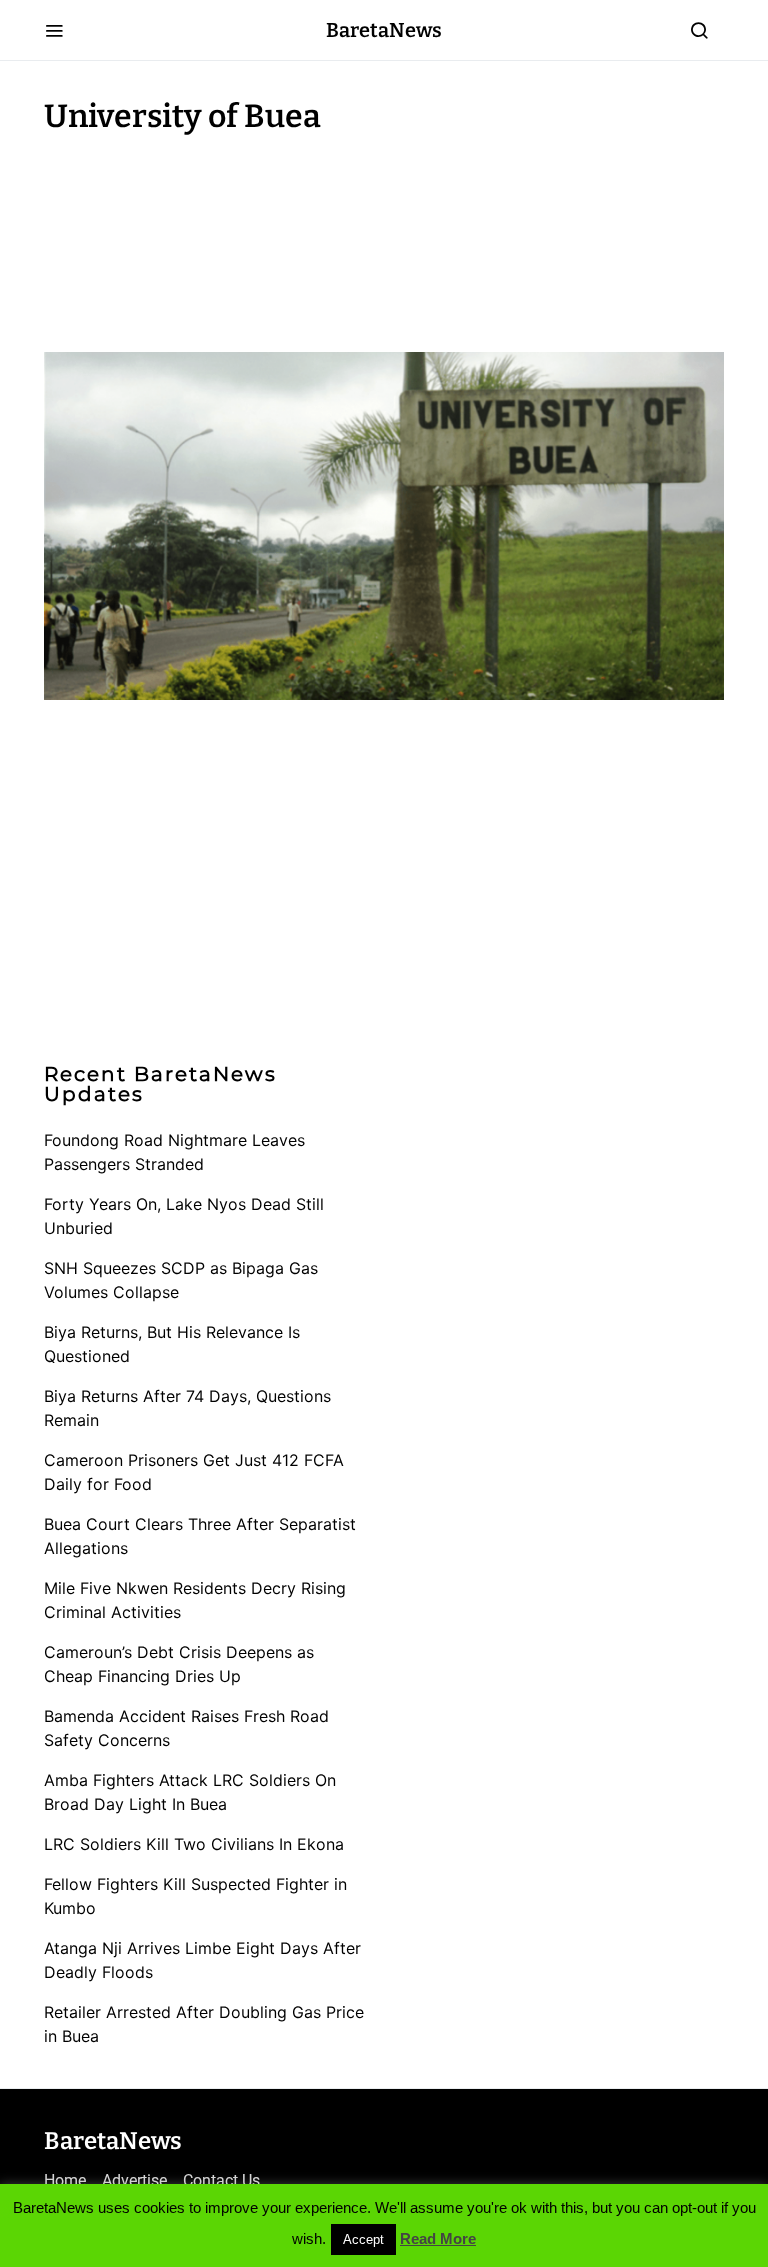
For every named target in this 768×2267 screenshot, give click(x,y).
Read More (438, 2238)
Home (65, 2180)
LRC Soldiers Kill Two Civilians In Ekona (194, 1844)
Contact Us (221, 2180)
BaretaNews (384, 30)
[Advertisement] (204, 238)
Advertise (134, 2180)
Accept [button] (363, 2239)
